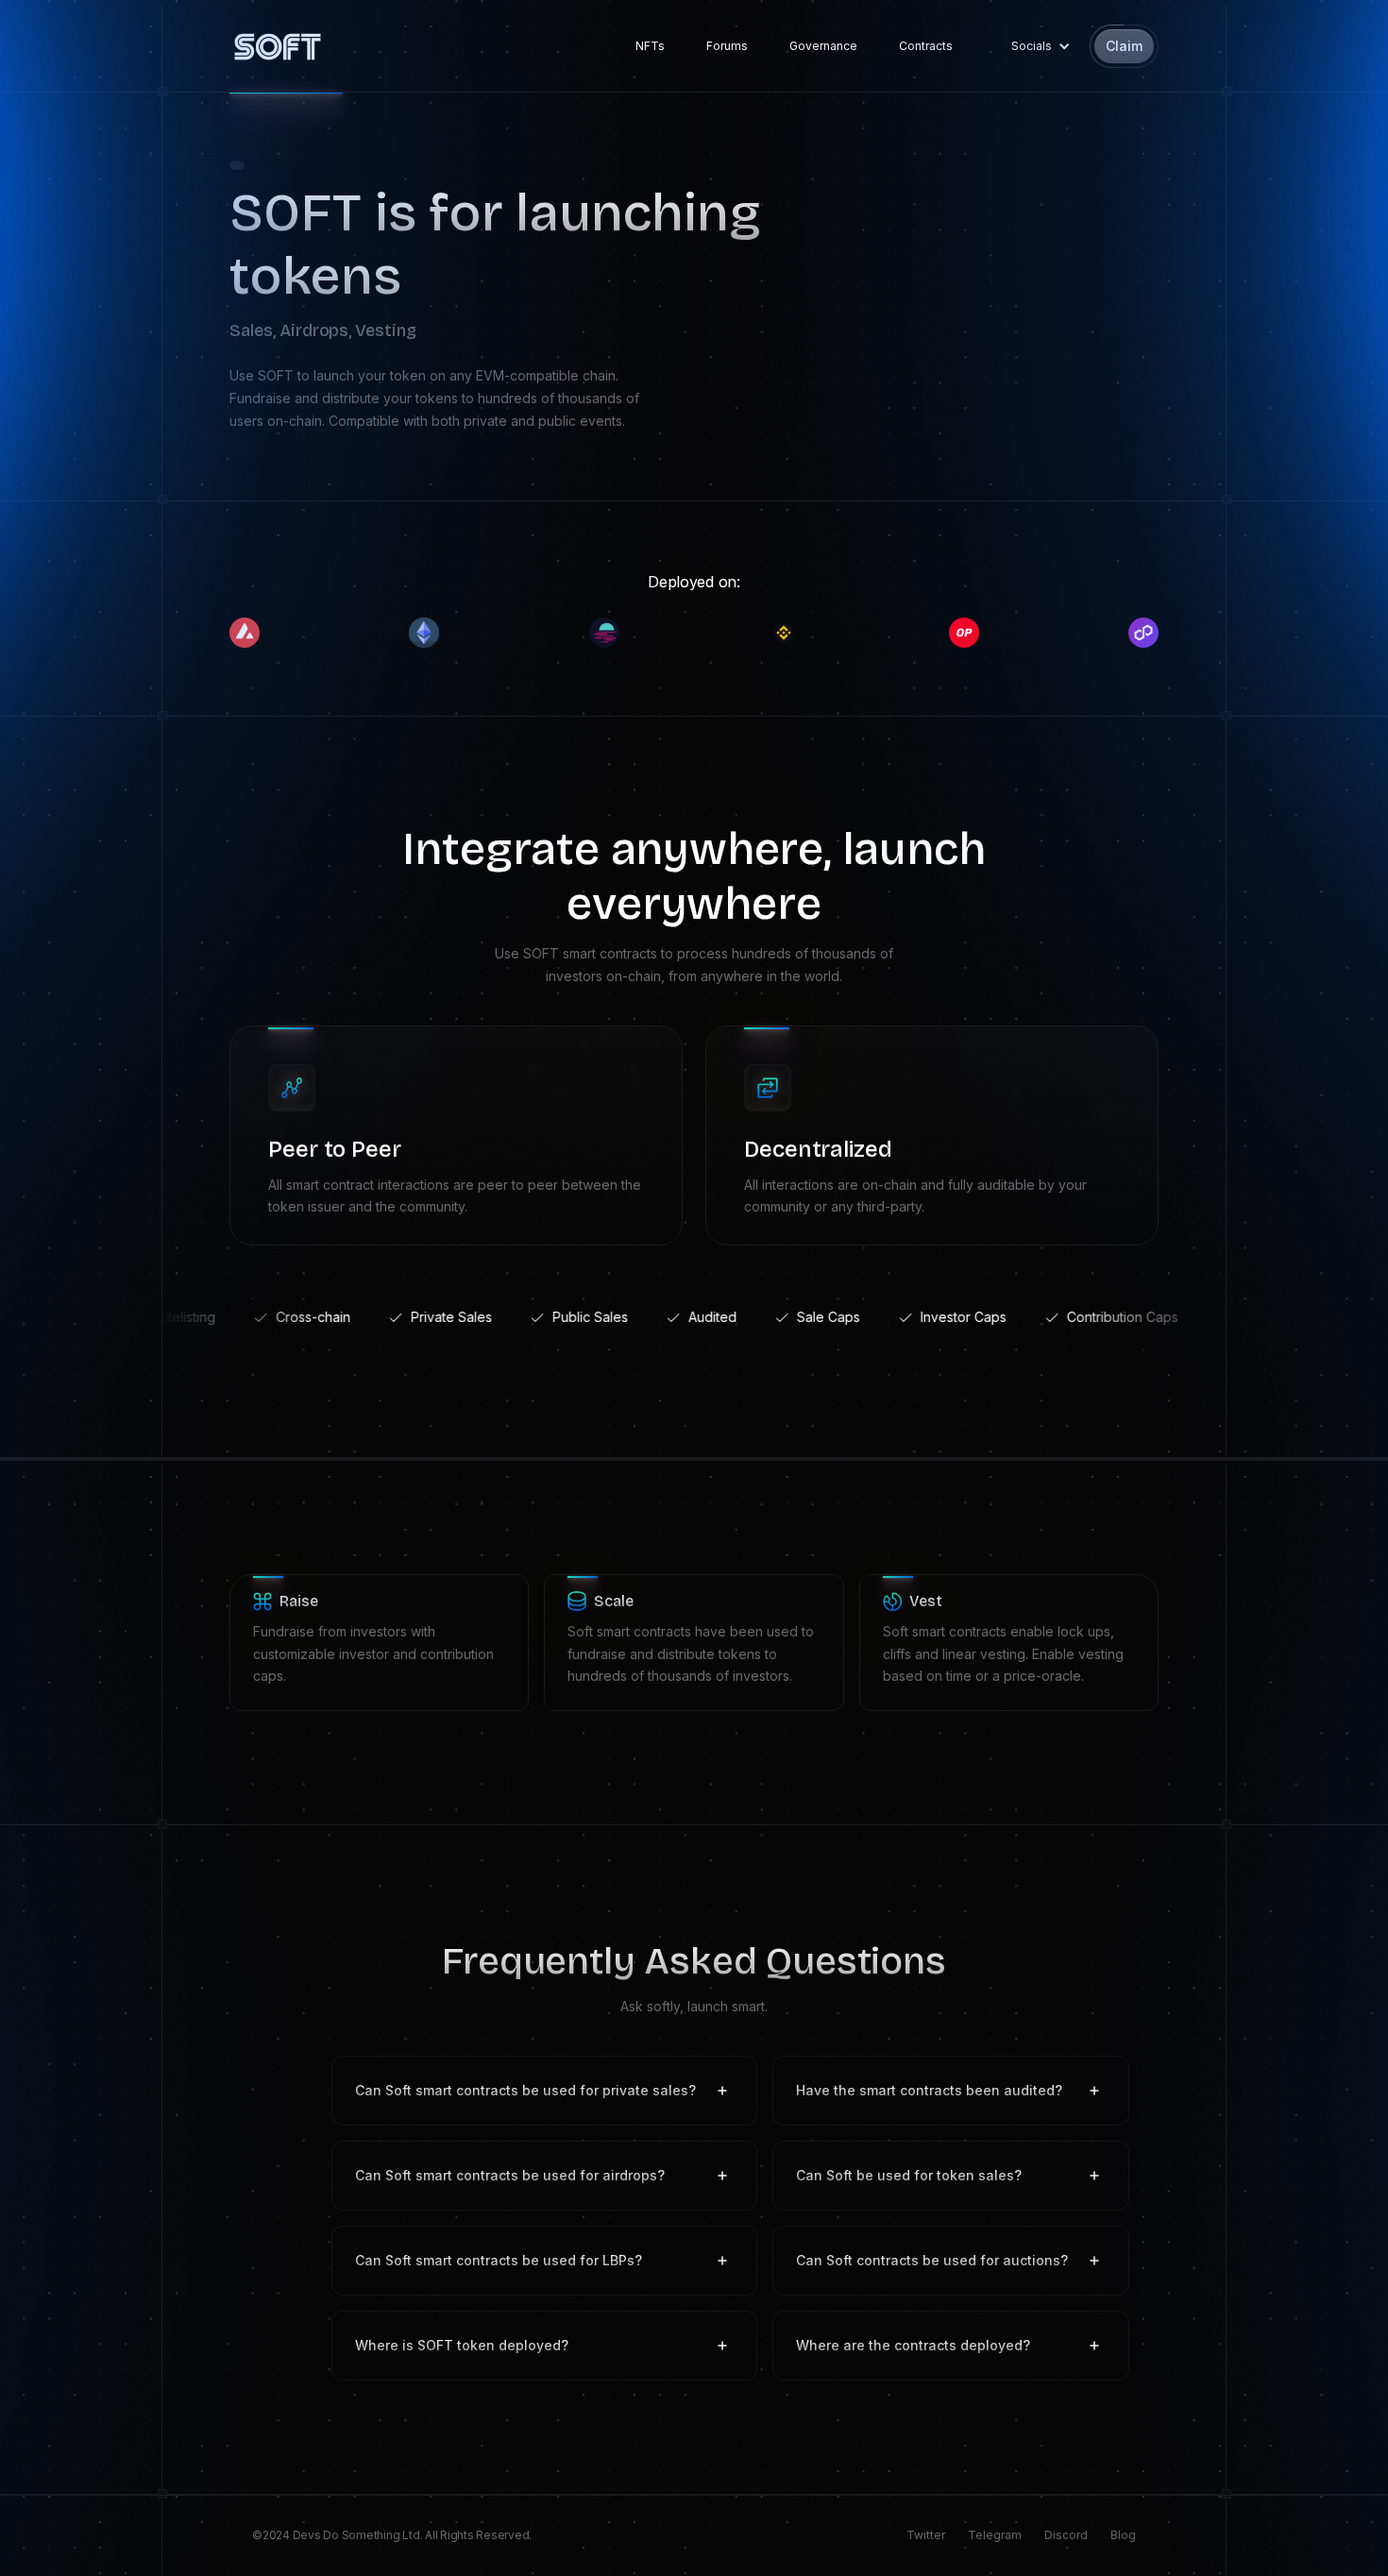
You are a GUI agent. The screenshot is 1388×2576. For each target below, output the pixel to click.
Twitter (926, 2535)
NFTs (650, 46)
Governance (823, 46)
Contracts (926, 46)
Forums (727, 46)
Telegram (995, 2535)
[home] (278, 46)
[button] (1036, 46)
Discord (1066, 2535)
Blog (1123, 2535)
